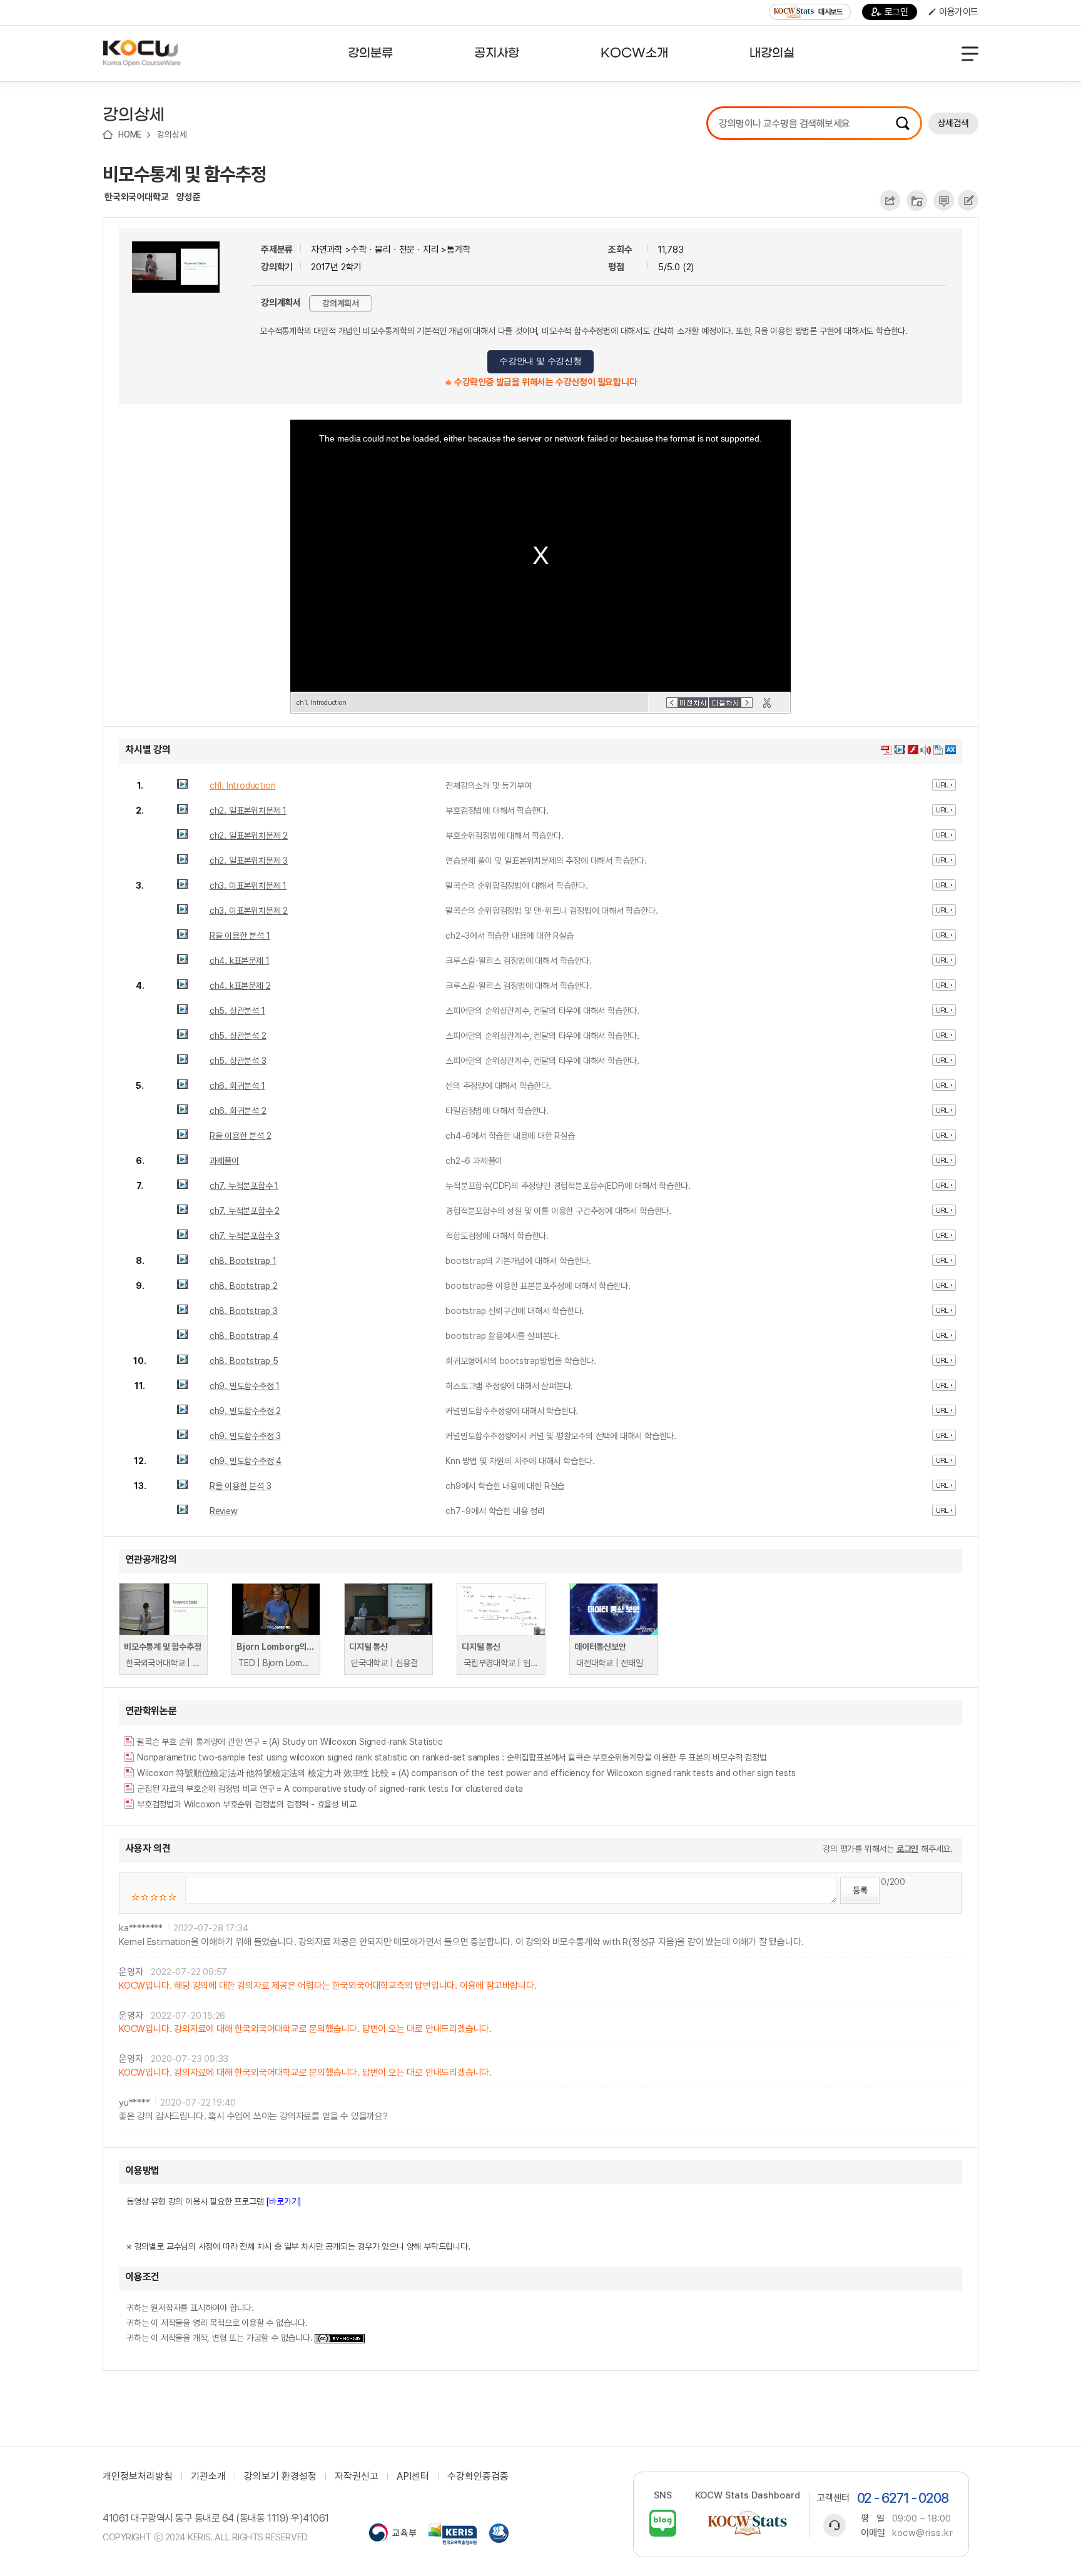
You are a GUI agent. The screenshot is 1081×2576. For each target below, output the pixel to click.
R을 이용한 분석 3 (241, 1486)
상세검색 (953, 123)
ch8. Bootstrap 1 (243, 1261)
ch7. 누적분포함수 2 (245, 1211)
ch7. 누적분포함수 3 (245, 1236)
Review (224, 1511)
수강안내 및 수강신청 (540, 361)
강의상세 (172, 134)
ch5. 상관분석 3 (238, 1061)
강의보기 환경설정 (280, 2477)
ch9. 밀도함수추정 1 (245, 1386)
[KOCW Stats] (748, 2523)
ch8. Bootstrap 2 (244, 1286)
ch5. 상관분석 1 (237, 1011)
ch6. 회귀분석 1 (237, 1086)
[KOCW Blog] (663, 2523)
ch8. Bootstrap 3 (244, 1311)
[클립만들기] (767, 703)
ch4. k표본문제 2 (240, 986)
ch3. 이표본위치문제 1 (248, 886)
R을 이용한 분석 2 (241, 1136)
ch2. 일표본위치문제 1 (248, 811)
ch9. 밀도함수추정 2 (245, 1411)
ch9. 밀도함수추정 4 (246, 1461)
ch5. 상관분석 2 (238, 1036)
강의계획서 (341, 303)
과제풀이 (224, 1161)
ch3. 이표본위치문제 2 (249, 911)
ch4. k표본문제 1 (240, 961)
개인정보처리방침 (138, 2477)
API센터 (413, 2477)
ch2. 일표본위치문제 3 (249, 861)
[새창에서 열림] (393, 2534)
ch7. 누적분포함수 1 (244, 1186)
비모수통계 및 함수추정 (185, 174)
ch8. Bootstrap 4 (244, 1336)
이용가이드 (959, 12)
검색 (903, 123)
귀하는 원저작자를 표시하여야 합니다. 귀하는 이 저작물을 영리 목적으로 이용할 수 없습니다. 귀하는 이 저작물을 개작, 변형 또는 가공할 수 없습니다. (221, 2323)
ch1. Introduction (243, 785)
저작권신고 (357, 2477)
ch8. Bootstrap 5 (244, 1361)
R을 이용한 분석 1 (240, 936)
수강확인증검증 (478, 2477)
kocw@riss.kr (922, 2533)
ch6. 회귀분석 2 (238, 1111)
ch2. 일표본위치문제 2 (249, 836)
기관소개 (208, 2477)
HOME (130, 134)
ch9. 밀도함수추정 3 (245, 1436)
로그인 (896, 12)
